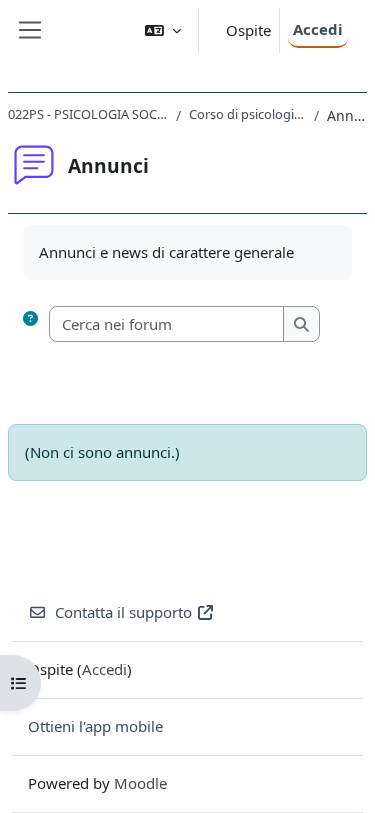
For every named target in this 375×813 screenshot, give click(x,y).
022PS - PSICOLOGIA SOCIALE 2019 (88, 114)
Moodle (140, 783)
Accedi (318, 29)
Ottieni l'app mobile (95, 726)
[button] (163, 30)
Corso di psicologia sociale (247, 114)
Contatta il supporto (123, 612)
